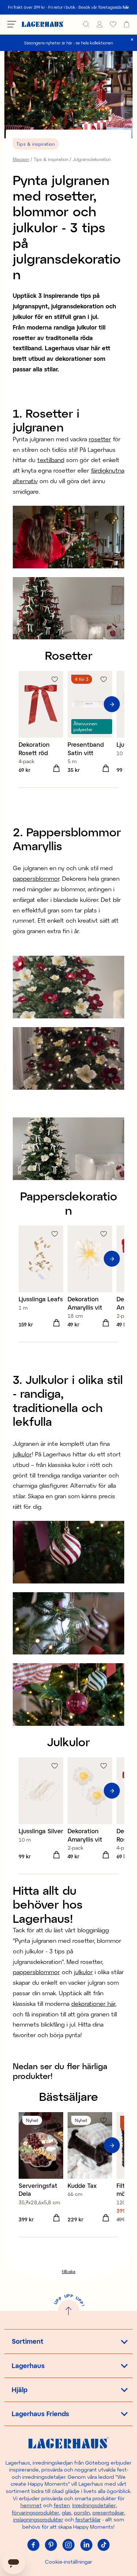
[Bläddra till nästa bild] (112, 704)
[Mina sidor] (100, 24)
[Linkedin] (86, 2545)
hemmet (31, 2505)
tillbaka (68, 2271)
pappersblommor (36, 878)
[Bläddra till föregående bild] (25, 704)
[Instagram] (69, 2545)
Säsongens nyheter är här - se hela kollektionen (68, 43)
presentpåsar (108, 2512)
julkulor (22, 1454)
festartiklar (88, 2519)
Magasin (21, 159)
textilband (51, 460)
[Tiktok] (104, 2545)
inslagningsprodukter (38, 2519)
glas (66, 2512)
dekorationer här (93, 2003)
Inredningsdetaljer (94, 2505)
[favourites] (113, 24)
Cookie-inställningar (68, 2562)
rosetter (100, 439)
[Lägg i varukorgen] (57, 769)
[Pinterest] (51, 2545)
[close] (132, 40)
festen (62, 2505)
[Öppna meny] (12, 24)
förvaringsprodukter (35, 2512)
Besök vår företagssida (104, 7)
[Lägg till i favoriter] (55, 679)
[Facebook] (34, 2545)
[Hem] (43, 24)
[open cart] (127, 24)
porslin (82, 2512)
